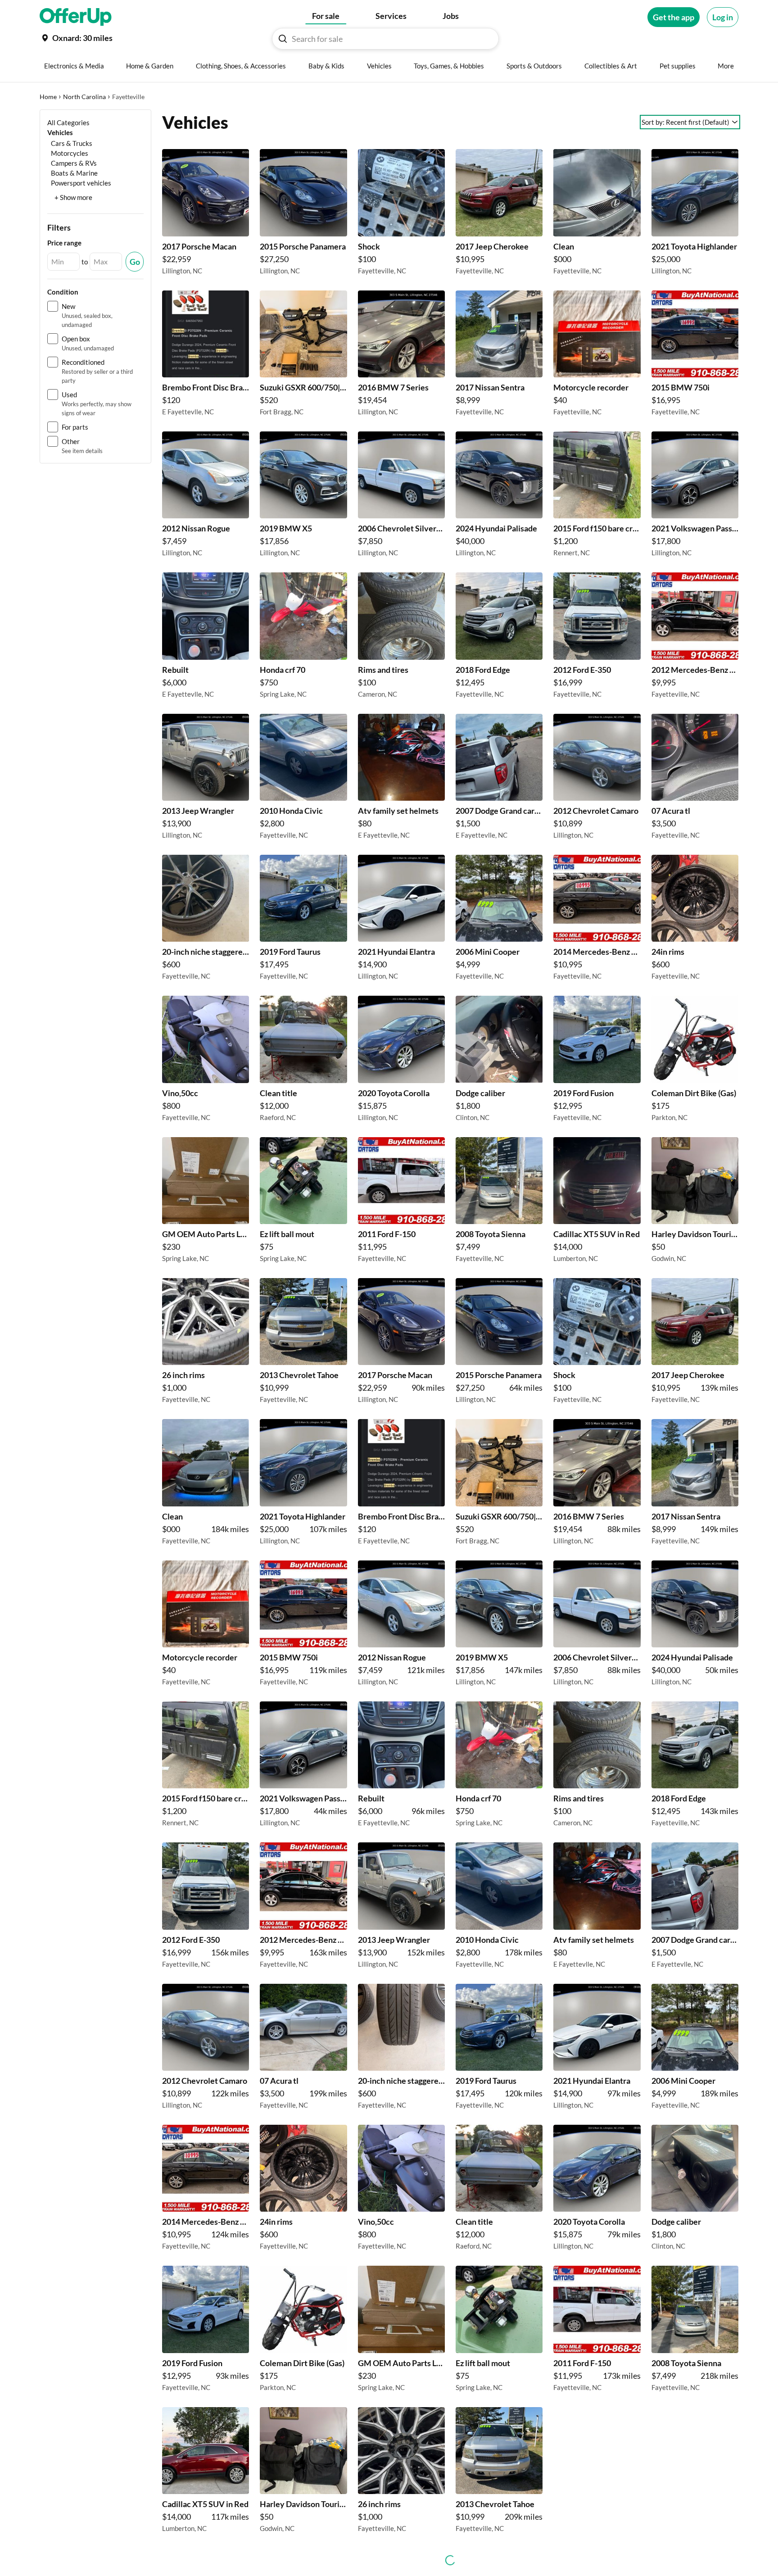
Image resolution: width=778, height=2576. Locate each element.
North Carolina (84, 97)
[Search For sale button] (283, 39)
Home (48, 97)
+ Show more (73, 197)
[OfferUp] (76, 17)
